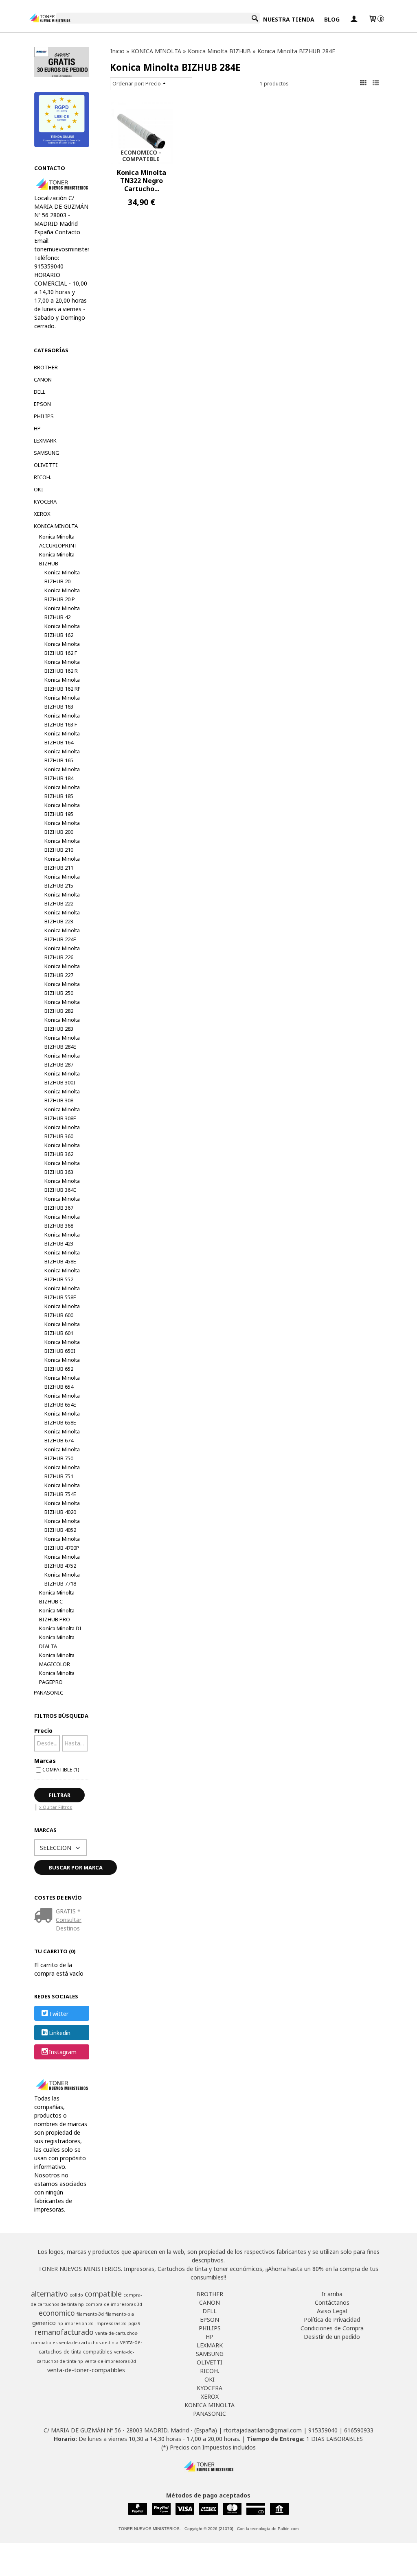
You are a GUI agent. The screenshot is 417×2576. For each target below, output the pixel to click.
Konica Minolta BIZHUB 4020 (62, 1507)
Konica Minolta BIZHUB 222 (62, 899)
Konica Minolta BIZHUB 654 (62, 1382)
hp (60, 2323)
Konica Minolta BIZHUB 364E (62, 1185)
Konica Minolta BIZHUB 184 (62, 774)
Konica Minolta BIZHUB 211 (62, 863)
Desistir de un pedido (332, 2337)
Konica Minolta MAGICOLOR (57, 1660)
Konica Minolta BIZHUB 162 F (62, 648)
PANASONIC (48, 1693)
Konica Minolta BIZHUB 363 (62, 1167)
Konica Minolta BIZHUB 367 (62, 1203)
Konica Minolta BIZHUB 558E (62, 1293)
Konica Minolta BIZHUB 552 (62, 1275)
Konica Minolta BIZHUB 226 (62, 953)
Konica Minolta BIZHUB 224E (62, 935)
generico (44, 2323)
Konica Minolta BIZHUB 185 (62, 792)
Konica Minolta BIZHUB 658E (62, 1418)
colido (76, 2295)
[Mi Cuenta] (354, 19)
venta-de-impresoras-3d (110, 2361)
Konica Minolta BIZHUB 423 (62, 1239)
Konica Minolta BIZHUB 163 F (62, 720)
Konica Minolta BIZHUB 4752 (62, 1561)
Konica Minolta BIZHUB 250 (62, 988)
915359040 (323, 2430)
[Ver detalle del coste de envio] (45, 1916)
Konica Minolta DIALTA (57, 1642)
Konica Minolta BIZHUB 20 (62, 577)
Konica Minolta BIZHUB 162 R (62, 666)
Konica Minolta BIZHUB (57, 559)
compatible (103, 2294)
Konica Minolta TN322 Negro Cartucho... (142, 181)
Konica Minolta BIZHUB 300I (62, 1078)
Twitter (59, 2014)
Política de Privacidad (332, 2320)
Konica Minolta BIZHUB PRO (57, 1615)
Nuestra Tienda (289, 19)
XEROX (42, 514)
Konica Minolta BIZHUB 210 (62, 845)
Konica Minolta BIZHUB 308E (62, 1114)
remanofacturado (64, 2332)
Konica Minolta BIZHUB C (57, 1597)
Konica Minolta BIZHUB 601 (62, 1328)
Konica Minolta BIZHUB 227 (62, 971)
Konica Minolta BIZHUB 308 (62, 1096)
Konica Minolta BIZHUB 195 (62, 809)
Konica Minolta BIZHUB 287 (62, 1060)
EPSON (42, 404)
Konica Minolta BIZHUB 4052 (62, 1525)
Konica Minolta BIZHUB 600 (62, 1311)
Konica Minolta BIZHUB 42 (62, 613)
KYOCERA (45, 502)
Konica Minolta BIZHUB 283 (62, 1024)
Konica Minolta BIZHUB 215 (62, 881)
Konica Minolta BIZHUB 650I (62, 1346)
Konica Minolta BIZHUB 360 (62, 1132)
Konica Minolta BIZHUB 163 (62, 702)
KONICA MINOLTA (56, 526)
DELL (40, 392)
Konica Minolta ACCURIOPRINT (58, 541)
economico (57, 2313)
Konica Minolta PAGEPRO (57, 1677)
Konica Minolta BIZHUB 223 (62, 917)
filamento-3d (90, 2314)
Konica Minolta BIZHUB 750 (62, 1454)
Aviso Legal (332, 2311)
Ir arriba (332, 2294)
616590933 (359, 2430)
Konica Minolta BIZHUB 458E (62, 1257)
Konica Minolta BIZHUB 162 (62, 630)
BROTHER (46, 367)
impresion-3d (79, 2323)
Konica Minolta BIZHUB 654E (62, 1400)
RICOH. (43, 477)
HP (37, 428)
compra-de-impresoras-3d (114, 2304)
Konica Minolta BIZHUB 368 (62, 1221)
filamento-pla (120, 2314)
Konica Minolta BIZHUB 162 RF (62, 684)
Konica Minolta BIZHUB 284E (62, 1042)
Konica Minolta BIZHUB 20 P (62, 595)
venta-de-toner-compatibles (86, 2370)
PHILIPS (44, 416)
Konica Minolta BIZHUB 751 (62, 1472)
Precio (43, 1731)
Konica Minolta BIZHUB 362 (62, 1149)
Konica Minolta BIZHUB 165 (62, 756)
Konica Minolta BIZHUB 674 (62, 1436)
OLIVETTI (46, 465)
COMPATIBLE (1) (61, 1769)
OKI (38, 489)
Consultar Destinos (69, 1924)
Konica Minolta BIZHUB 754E (62, 1490)
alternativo (49, 2294)
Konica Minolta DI (60, 1628)
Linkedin (60, 2033)
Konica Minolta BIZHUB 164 (62, 738)
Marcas (45, 1761)
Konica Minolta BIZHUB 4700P (62, 1543)
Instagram (63, 2052)
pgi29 (134, 2323)
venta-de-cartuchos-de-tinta (89, 2343)
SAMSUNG (47, 453)
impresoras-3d (111, 2323)
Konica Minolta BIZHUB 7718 (62, 1579)
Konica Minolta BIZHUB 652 (62, 1364)
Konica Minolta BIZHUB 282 (62, 1006)
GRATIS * (68, 1911)
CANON (43, 380)
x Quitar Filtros (56, 1807)
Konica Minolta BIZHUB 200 (62, 827)
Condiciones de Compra (332, 2328)
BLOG (332, 19)
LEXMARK (45, 441)
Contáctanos (332, 2302)
